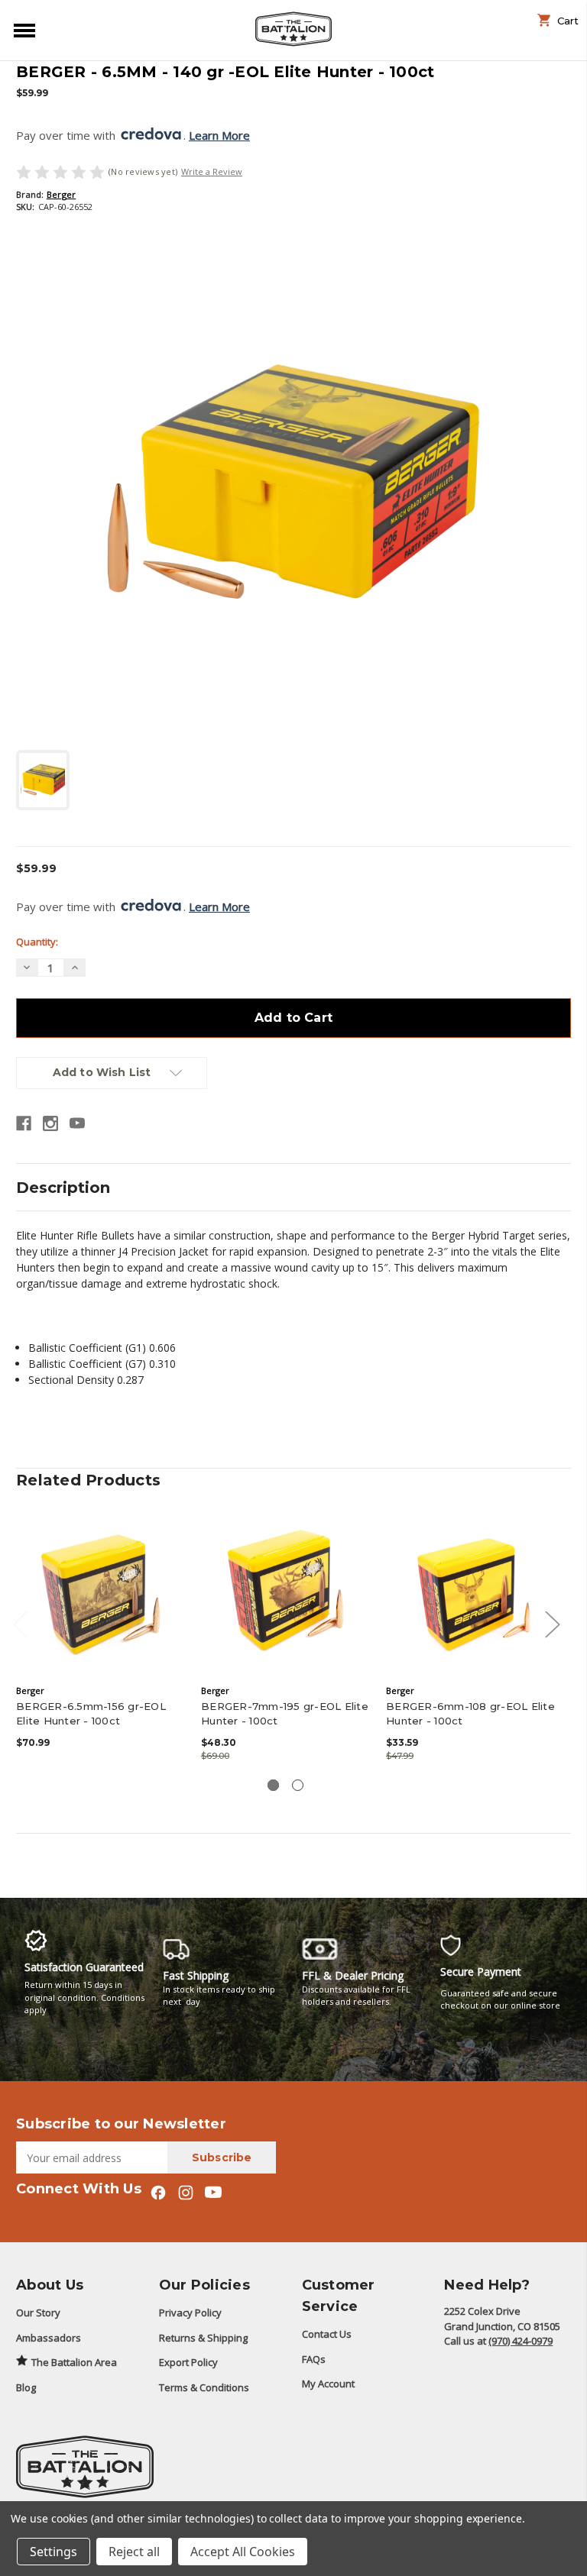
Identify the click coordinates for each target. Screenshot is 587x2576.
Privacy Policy (190, 2313)
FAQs (314, 2359)
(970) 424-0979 (521, 2341)
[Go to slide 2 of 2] (298, 1785)
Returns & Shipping (203, 2338)
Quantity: (37, 942)
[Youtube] (77, 1123)
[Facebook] (24, 1123)
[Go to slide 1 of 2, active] (273, 1785)
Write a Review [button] (212, 171)
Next (552, 1623)
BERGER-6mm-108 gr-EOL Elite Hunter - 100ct (470, 1713)
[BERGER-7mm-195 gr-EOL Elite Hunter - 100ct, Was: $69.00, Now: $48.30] (285, 1592)
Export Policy (188, 2362)
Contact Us (327, 2334)
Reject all (134, 2552)
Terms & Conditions (204, 2387)
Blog (26, 2387)
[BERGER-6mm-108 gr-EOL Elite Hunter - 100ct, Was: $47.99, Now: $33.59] (470, 1592)
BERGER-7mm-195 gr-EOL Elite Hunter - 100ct (285, 1713)
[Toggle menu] (21, 29)
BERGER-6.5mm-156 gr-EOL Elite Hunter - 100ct (91, 1713)
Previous (20, 1623)
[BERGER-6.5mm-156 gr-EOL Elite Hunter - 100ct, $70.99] (101, 1592)
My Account (328, 2384)
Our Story (38, 2313)
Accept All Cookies (243, 2552)
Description (63, 1188)
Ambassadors (49, 2338)
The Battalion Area (74, 2362)
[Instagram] (50, 1123)
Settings (54, 2552)
